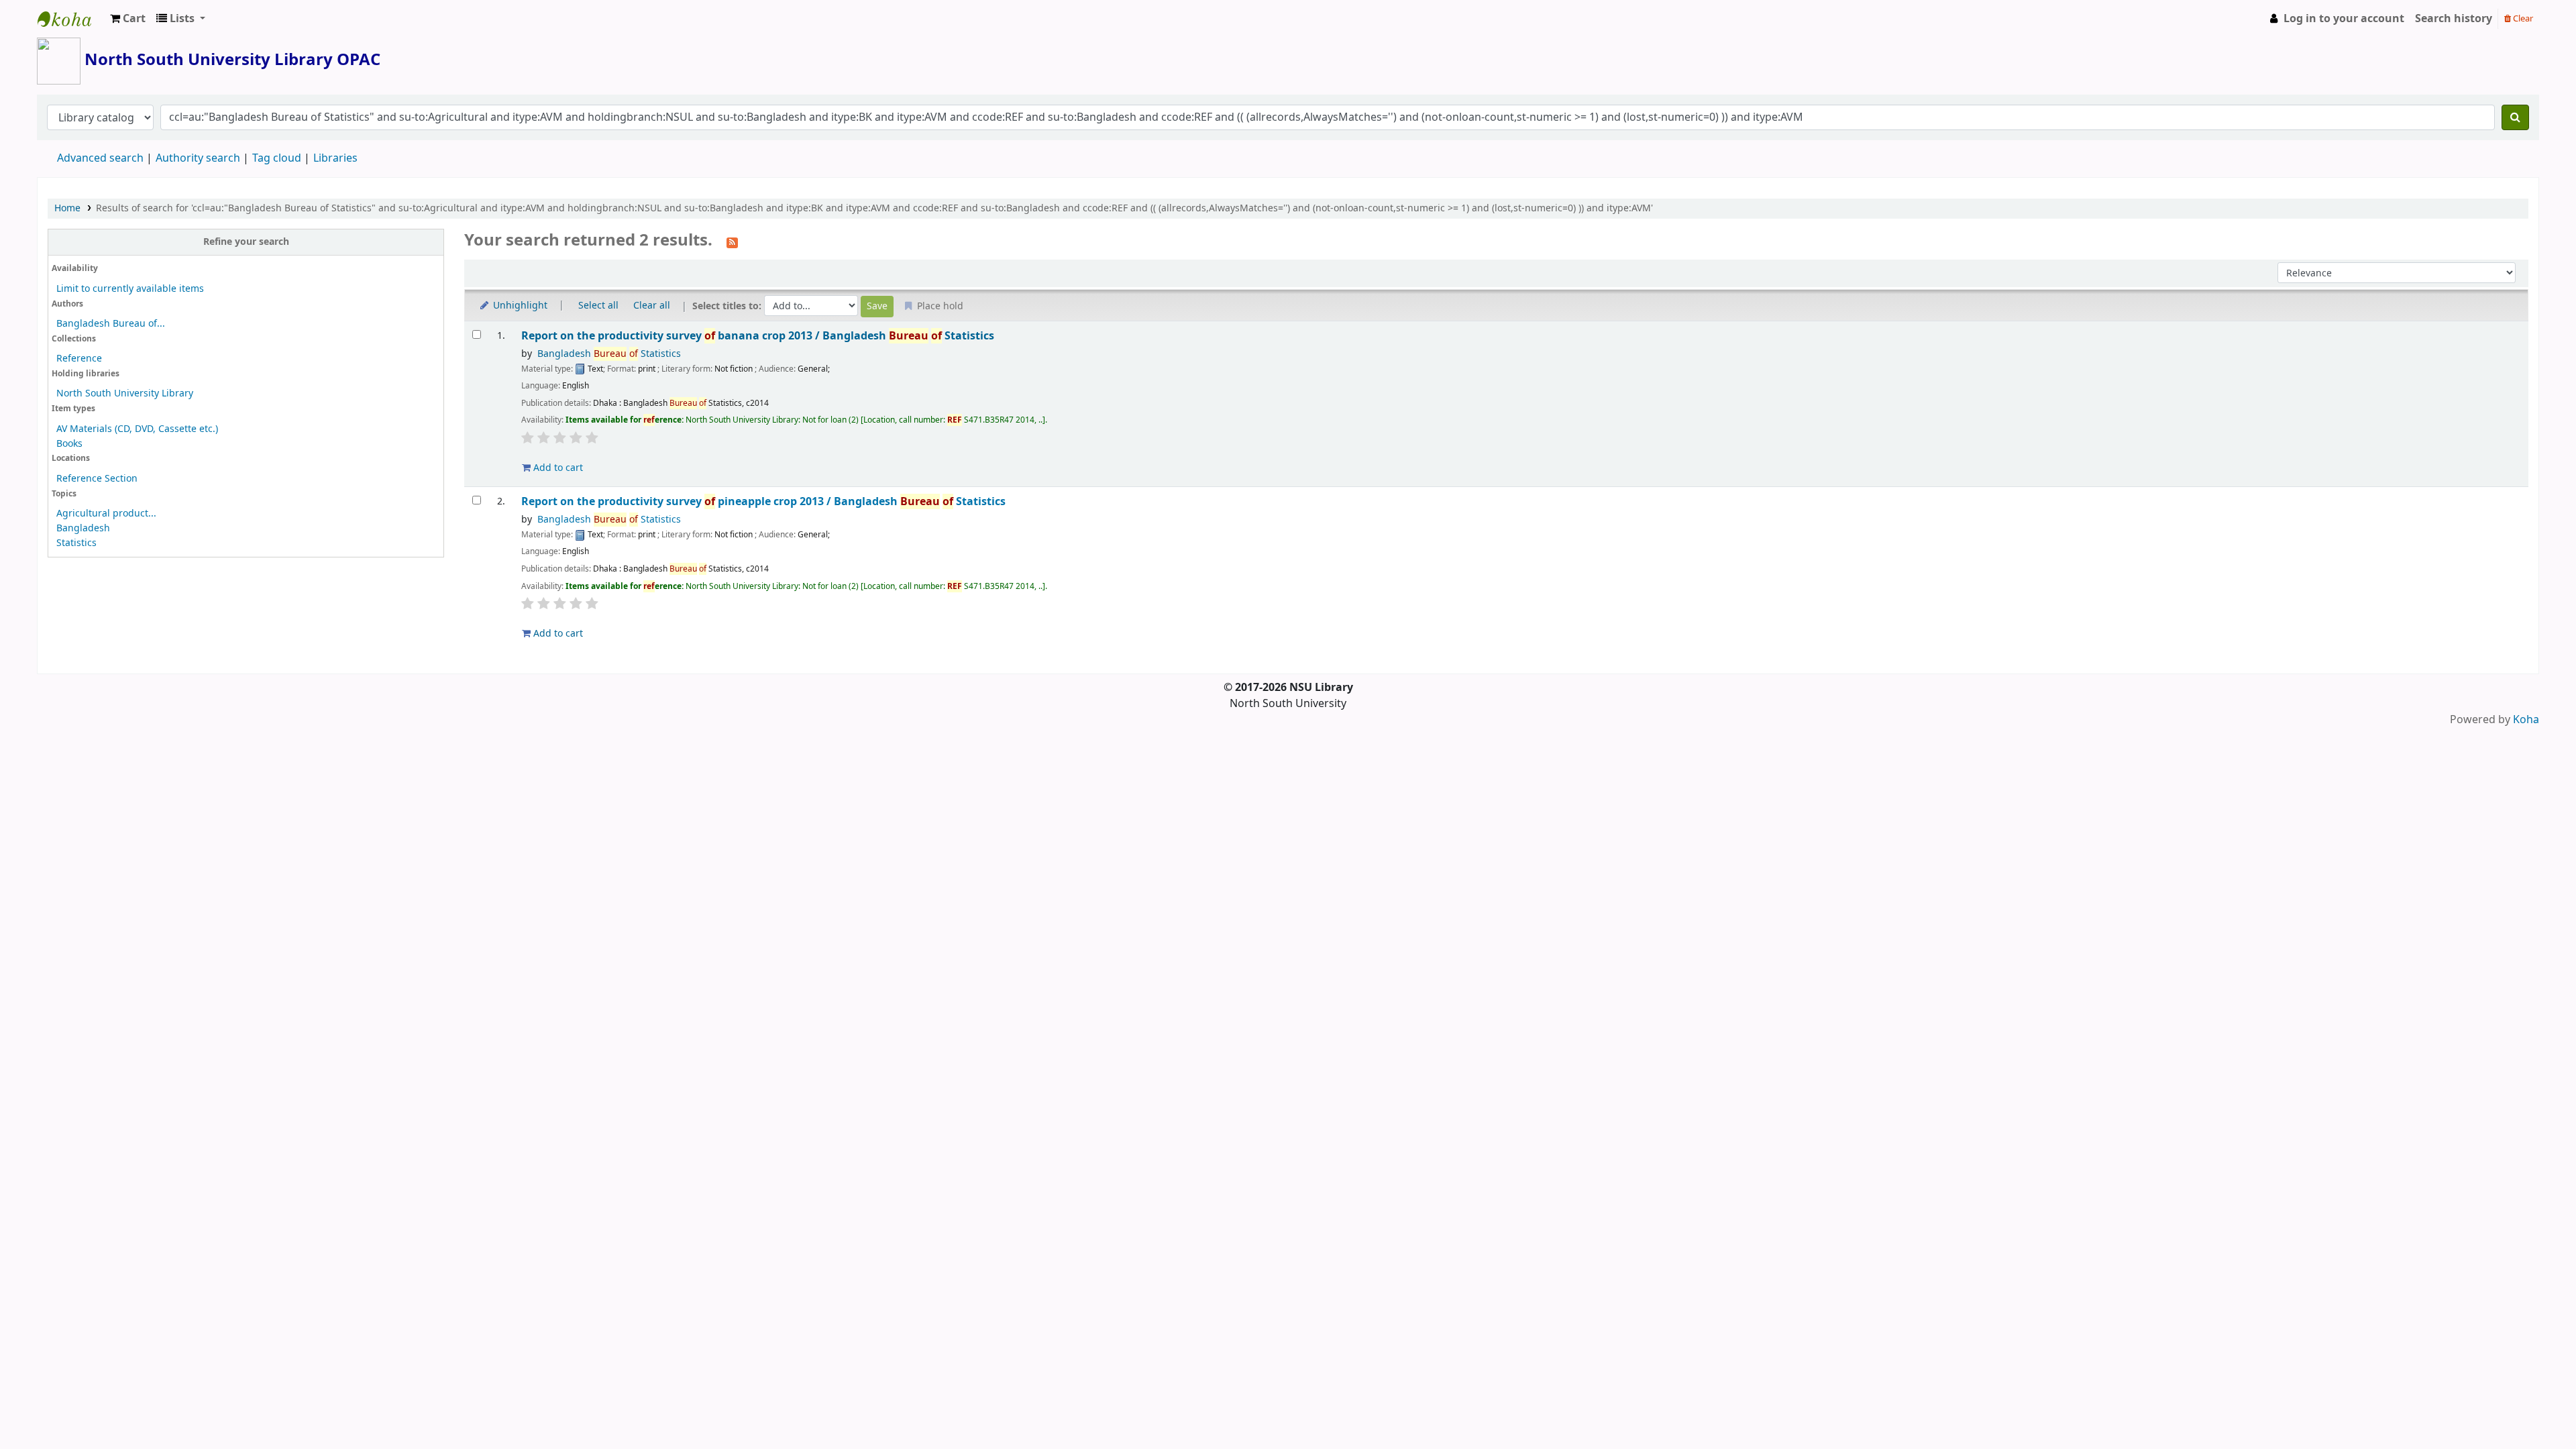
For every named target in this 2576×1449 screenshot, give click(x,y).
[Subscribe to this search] (732, 241)
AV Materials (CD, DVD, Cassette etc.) (137, 429)
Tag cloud (277, 158)
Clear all (652, 306)
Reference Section (97, 479)
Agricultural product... (106, 514)
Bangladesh (83, 528)
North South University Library (71, 19)
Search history (2454, 19)
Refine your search (246, 242)
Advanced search (100, 158)
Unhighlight (519, 306)
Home (67, 208)
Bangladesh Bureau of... (111, 324)
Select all (598, 306)
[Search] (2515, 117)
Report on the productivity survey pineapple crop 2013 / (763, 501)
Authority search (198, 158)
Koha (2526, 720)
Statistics (76, 543)
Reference (79, 359)
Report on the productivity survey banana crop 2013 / (758, 336)
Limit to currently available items (130, 289)
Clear (2522, 18)
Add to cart (557, 468)
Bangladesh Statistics (609, 354)
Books (69, 444)
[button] (128, 19)
